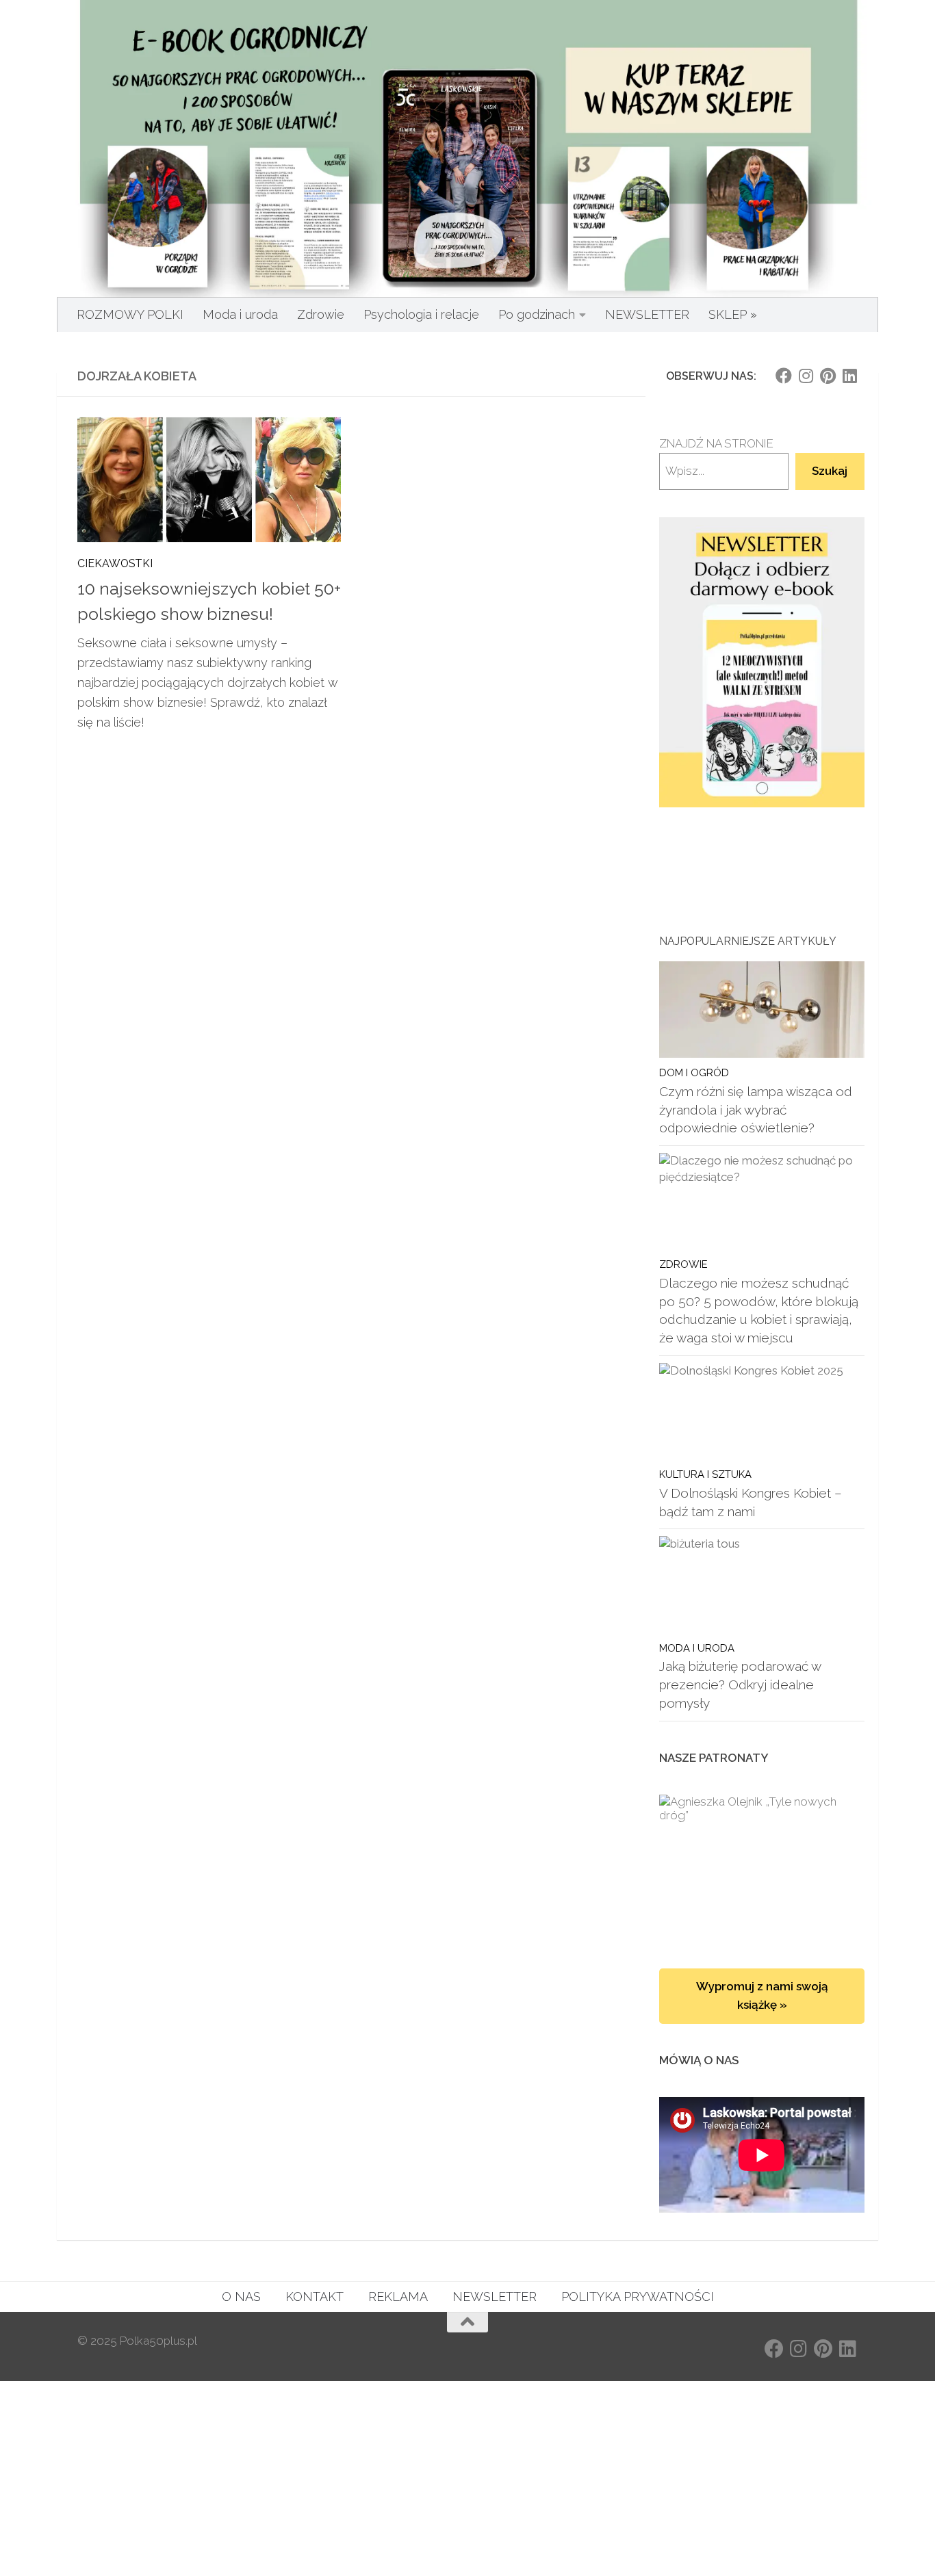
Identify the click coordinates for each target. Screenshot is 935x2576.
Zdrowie (321, 314)
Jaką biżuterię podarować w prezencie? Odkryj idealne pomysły (740, 1684)
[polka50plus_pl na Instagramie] (806, 376)
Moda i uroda (240, 314)
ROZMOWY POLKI (130, 314)
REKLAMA (398, 2297)
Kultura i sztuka (705, 1474)
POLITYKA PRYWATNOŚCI (638, 2297)
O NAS (241, 2297)
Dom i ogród (694, 1072)
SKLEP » (733, 314)
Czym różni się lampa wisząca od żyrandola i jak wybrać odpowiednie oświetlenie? (756, 1109)
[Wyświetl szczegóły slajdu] (762, 663)
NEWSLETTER (647, 314)
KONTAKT (315, 2297)
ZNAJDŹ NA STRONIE (716, 443)
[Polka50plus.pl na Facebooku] (784, 376)
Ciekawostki (115, 563)
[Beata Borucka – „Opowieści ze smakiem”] (762, 1868)
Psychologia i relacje (421, 314)
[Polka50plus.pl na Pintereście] (828, 376)
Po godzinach (537, 314)
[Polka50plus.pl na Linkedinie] (849, 376)
